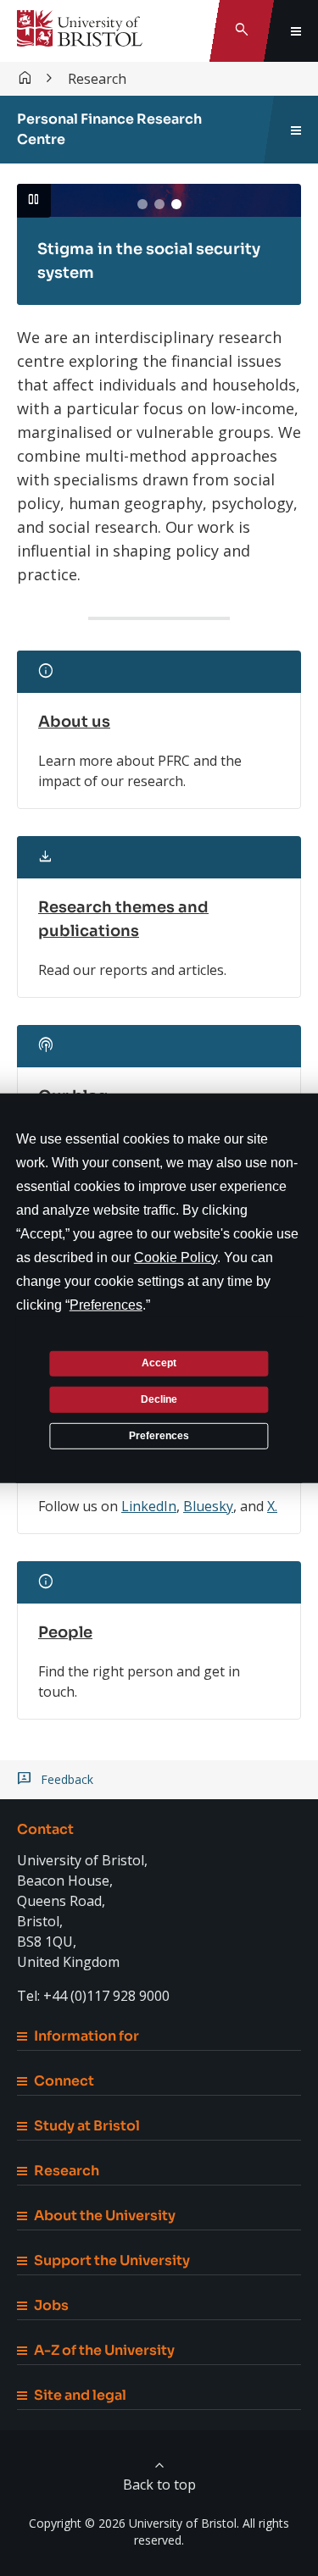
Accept (159, 1363)
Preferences (159, 1435)
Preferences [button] (106, 1304)
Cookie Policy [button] (176, 1257)
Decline (159, 1399)
